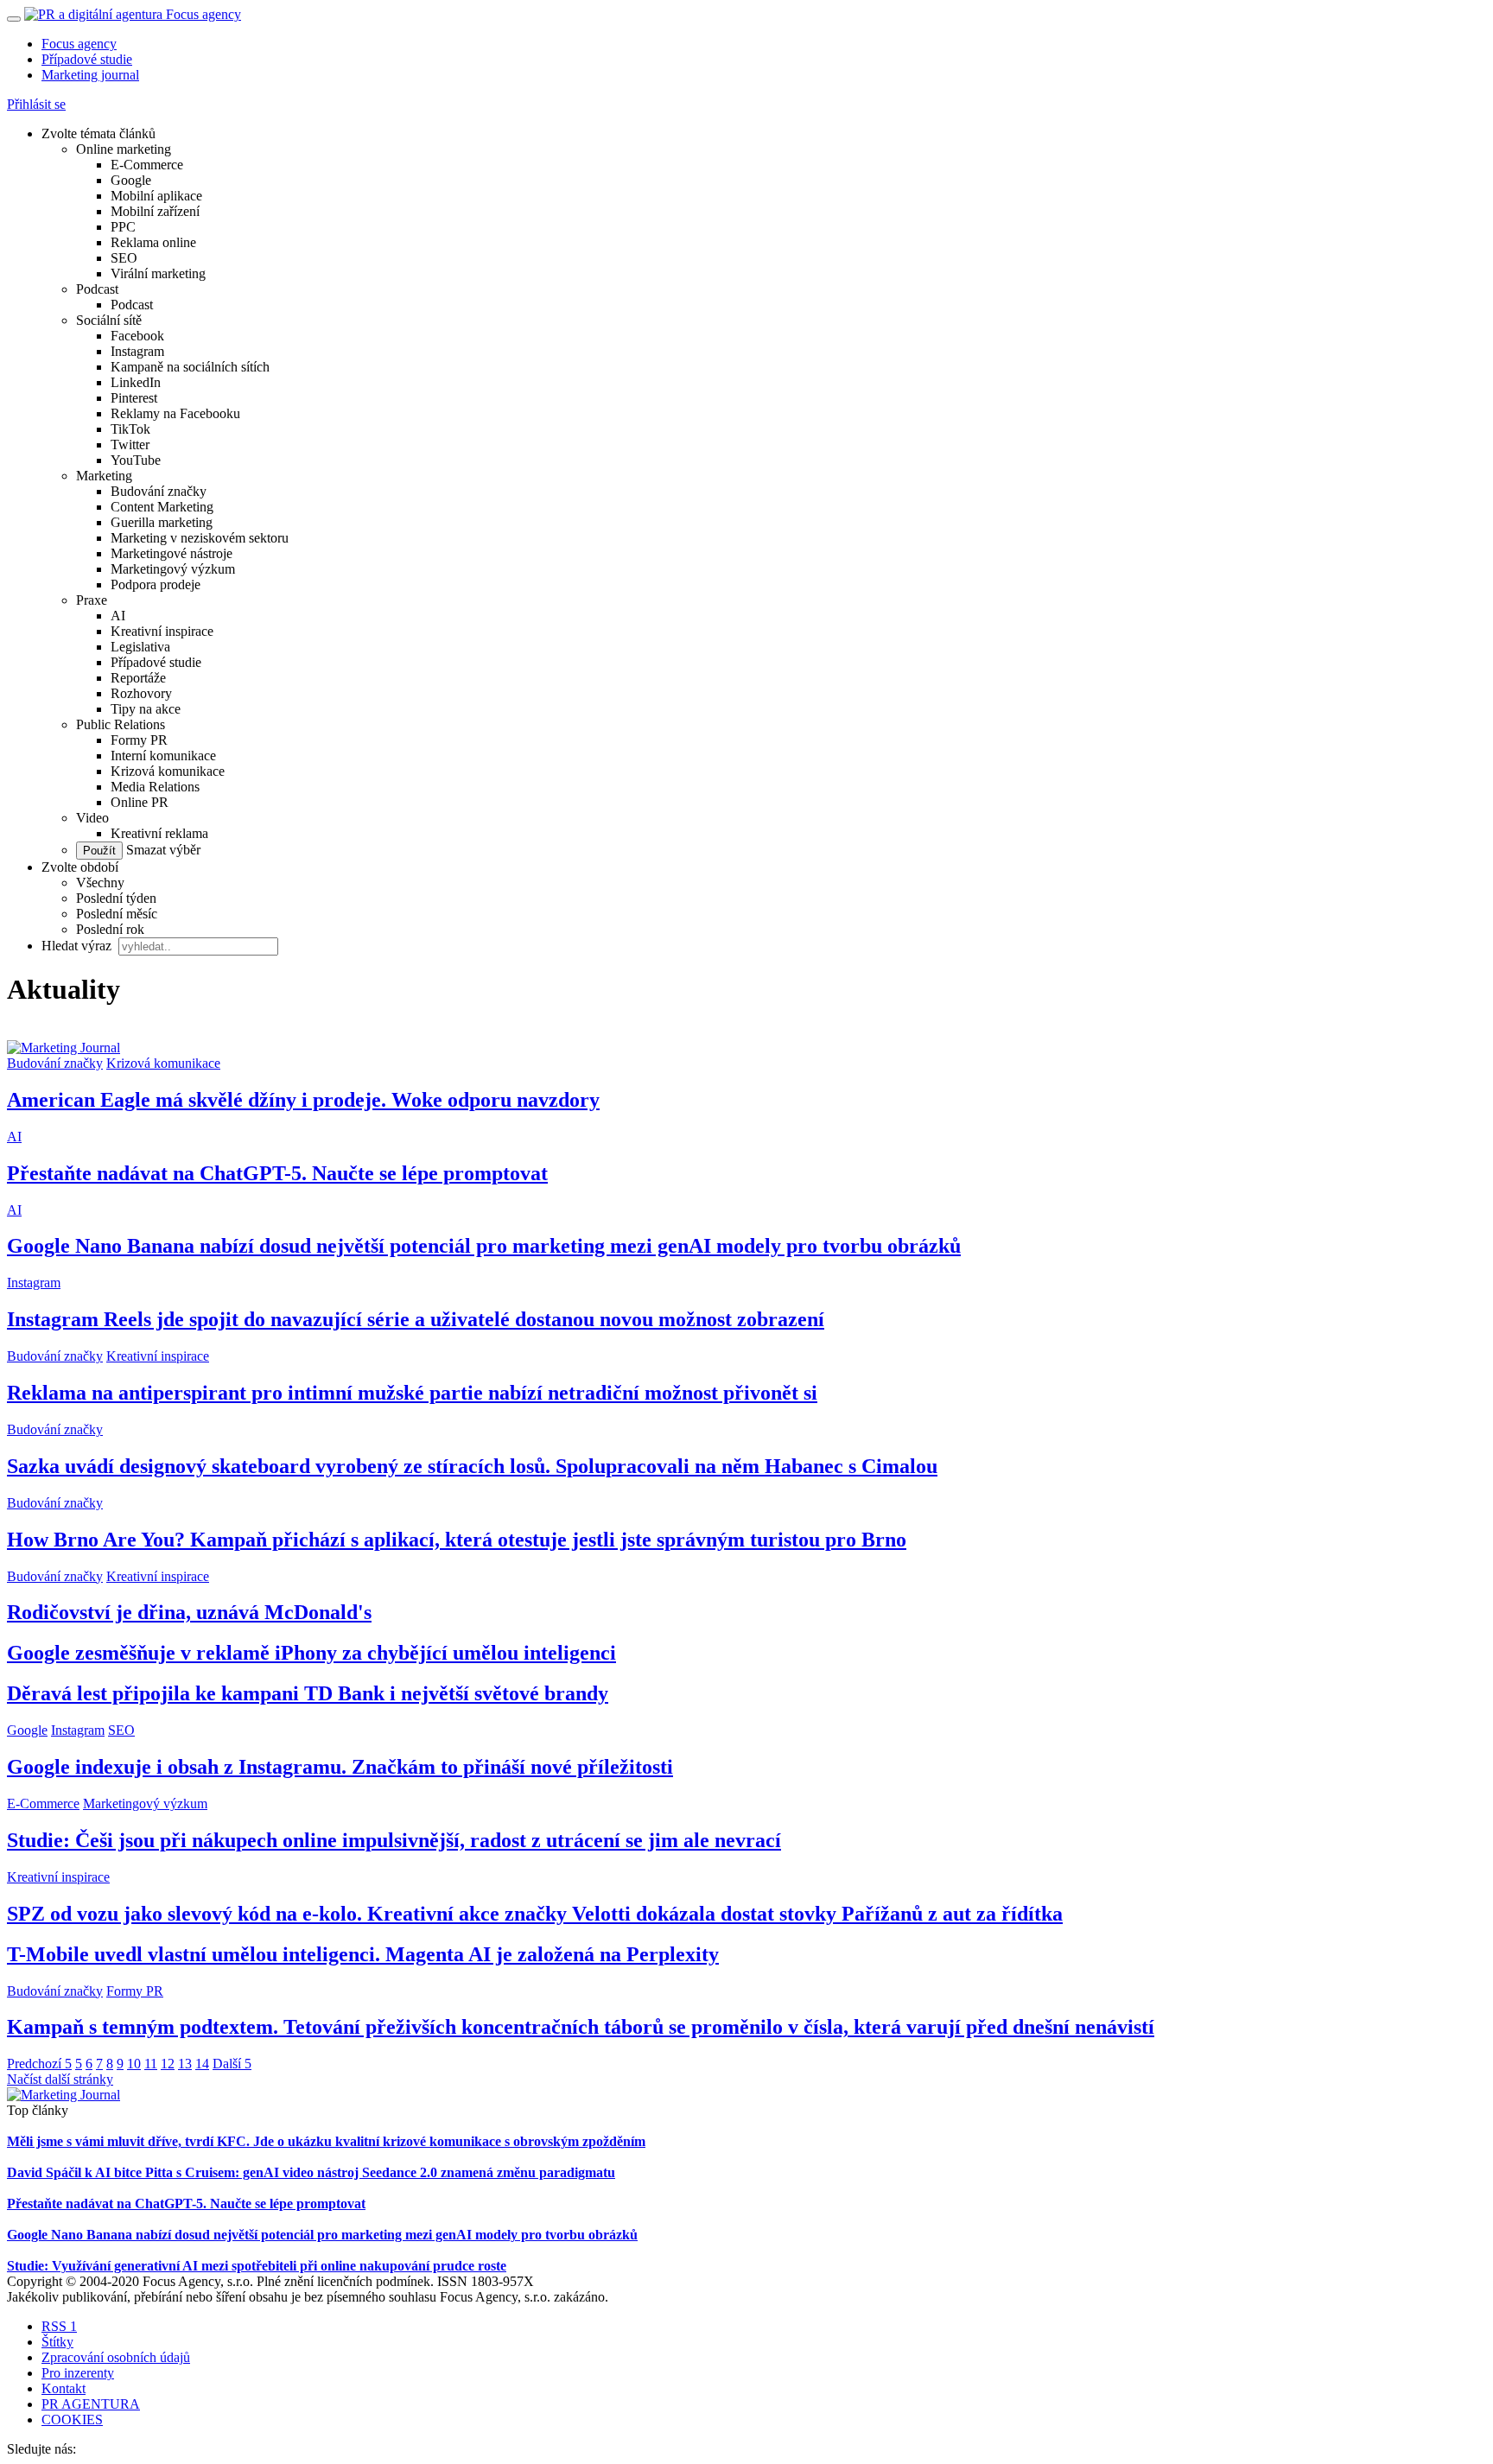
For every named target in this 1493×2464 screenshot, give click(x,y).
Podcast (97, 289)
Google (131, 180)
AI (118, 616)
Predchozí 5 (39, 2064)
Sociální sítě (109, 320)
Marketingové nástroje (172, 553)
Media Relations (155, 787)
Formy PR (139, 740)
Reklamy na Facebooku (175, 413)
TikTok (130, 429)
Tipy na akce (146, 709)
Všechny (100, 883)
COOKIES (72, 2420)
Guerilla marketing (162, 522)
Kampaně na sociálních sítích (190, 367)
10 (134, 2064)
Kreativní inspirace (162, 631)
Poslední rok (110, 929)
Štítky (57, 2342)
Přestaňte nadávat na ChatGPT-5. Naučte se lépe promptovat (277, 1173)
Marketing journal (90, 75)
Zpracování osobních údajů (116, 2357)
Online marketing (124, 149)
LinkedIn (136, 382)
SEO (124, 258)
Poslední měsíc (117, 914)
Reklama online (153, 242)
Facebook (137, 336)
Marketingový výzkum (173, 569)
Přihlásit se (36, 104)
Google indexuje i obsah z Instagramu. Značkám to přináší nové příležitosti (340, 1767)
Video (92, 818)
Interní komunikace (163, 756)
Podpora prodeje (156, 584)
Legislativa (140, 647)
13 (185, 2064)
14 (202, 2064)
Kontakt (64, 2388)
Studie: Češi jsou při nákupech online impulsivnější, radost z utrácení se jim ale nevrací (394, 1840)
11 (151, 2064)
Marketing (104, 476)
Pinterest (134, 398)
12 (168, 2064)
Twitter (130, 445)
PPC (123, 227)
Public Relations (121, 724)
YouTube (136, 460)
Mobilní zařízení (155, 211)
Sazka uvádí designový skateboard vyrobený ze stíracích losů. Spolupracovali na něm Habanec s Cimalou (472, 1466)
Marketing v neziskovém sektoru (200, 538)
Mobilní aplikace (156, 196)
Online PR (140, 802)
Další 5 (232, 2064)
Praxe (92, 600)
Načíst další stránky (60, 2079)
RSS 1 (59, 2326)
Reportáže (138, 678)
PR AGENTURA (91, 2404)
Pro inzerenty (78, 2373)
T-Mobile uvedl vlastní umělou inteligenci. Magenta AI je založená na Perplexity (363, 1954)
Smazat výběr (162, 850)
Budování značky (159, 491)
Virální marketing (158, 273)
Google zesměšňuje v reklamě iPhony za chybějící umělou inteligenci (311, 1653)
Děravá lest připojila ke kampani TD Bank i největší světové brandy (308, 1693)
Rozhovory (141, 693)
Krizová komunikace (168, 771)
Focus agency (79, 44)
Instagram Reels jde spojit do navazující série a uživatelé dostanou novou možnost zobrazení (416, 1319)
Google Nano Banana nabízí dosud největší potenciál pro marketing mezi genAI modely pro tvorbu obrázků (484, 1246)
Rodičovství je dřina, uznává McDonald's (189, 1612)
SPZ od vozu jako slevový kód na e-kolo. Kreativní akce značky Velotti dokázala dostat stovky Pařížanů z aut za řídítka (535, 1914)
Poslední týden (116, 898)
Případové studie (87, 59)
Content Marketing (162, 507)
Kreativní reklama (159, 833)
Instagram (137, 351)
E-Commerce (147, 165)
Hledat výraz (78, 946)
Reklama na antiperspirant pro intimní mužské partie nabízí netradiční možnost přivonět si (412, 1393)
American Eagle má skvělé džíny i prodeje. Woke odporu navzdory (303, 1100)
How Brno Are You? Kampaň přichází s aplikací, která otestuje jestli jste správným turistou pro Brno (457, 1540)
